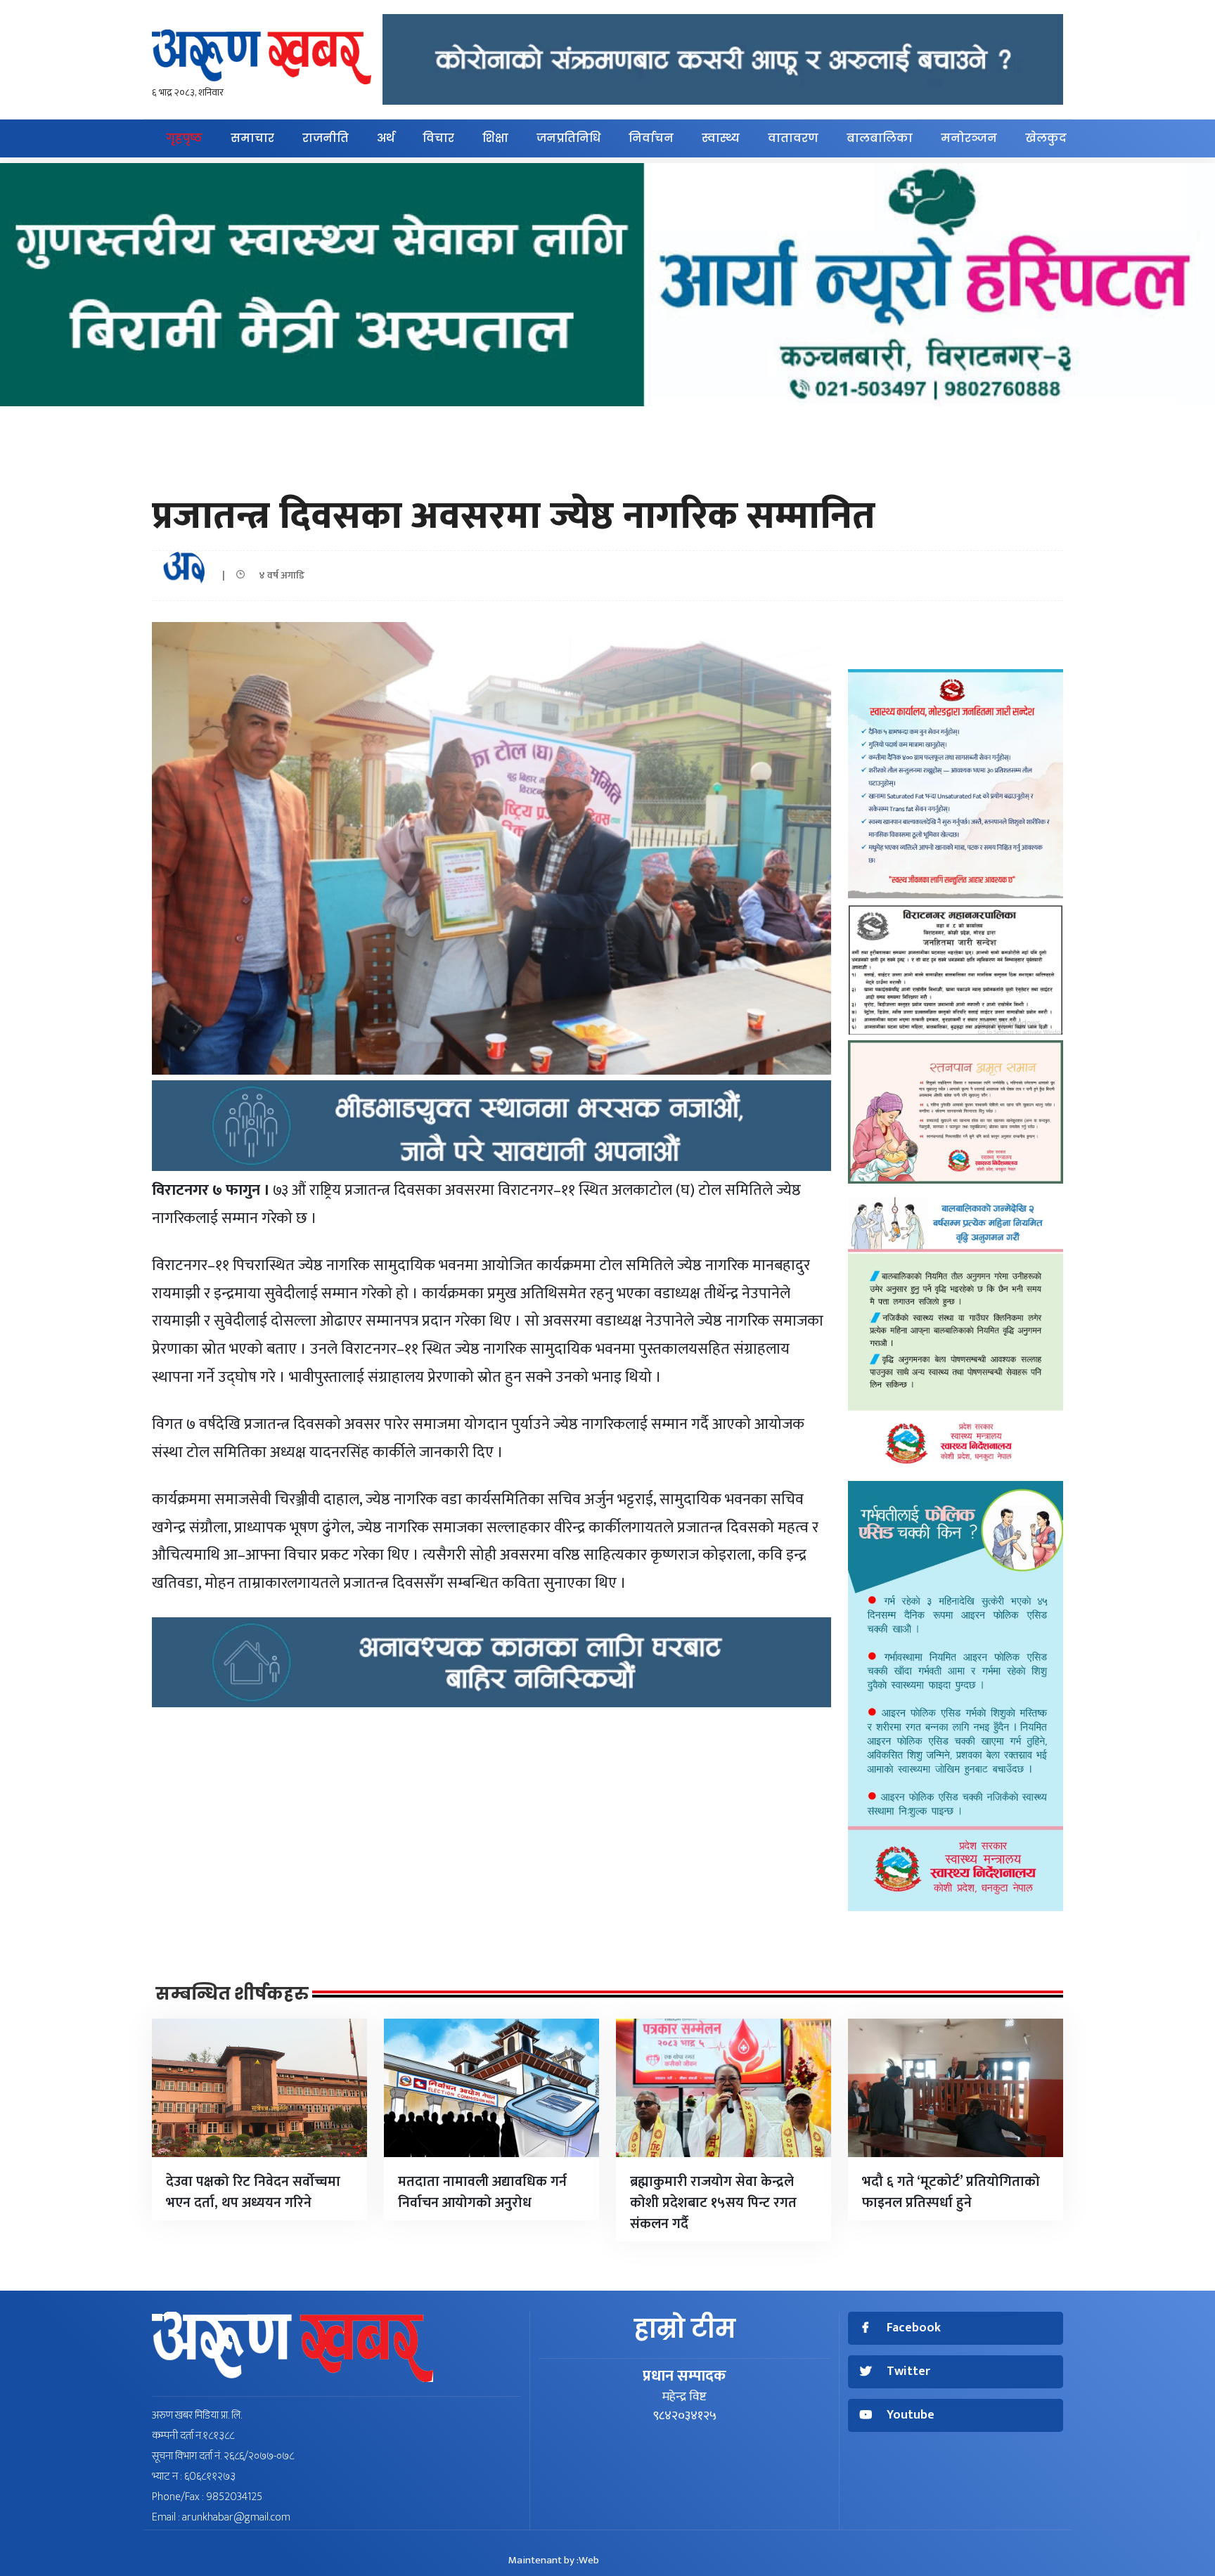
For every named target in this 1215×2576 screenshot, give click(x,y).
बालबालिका (880, 138)
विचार (438, 138)
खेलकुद (1046, 138)
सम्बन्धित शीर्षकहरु (232, 1994)
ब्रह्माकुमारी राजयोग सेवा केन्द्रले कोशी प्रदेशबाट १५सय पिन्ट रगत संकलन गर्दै (713, 2203)
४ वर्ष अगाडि (278, 575)
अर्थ (386, 138)
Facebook (914, 2328)
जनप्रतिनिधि (568, 138)
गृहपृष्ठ (184, 138)
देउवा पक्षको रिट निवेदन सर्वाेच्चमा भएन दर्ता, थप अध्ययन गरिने (253, 2192)
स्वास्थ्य (721, 138)
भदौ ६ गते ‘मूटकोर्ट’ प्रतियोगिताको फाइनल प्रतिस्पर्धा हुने (951, 2192)
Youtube (911, 2415)
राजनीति (326, 138)
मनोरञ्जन (969, 138)
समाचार (252, 138)
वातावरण (793, 138)
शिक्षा (495, 138)
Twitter (908, 2372)
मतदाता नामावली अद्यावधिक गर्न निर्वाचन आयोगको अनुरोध (482, 2192)
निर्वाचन (651, 138)
